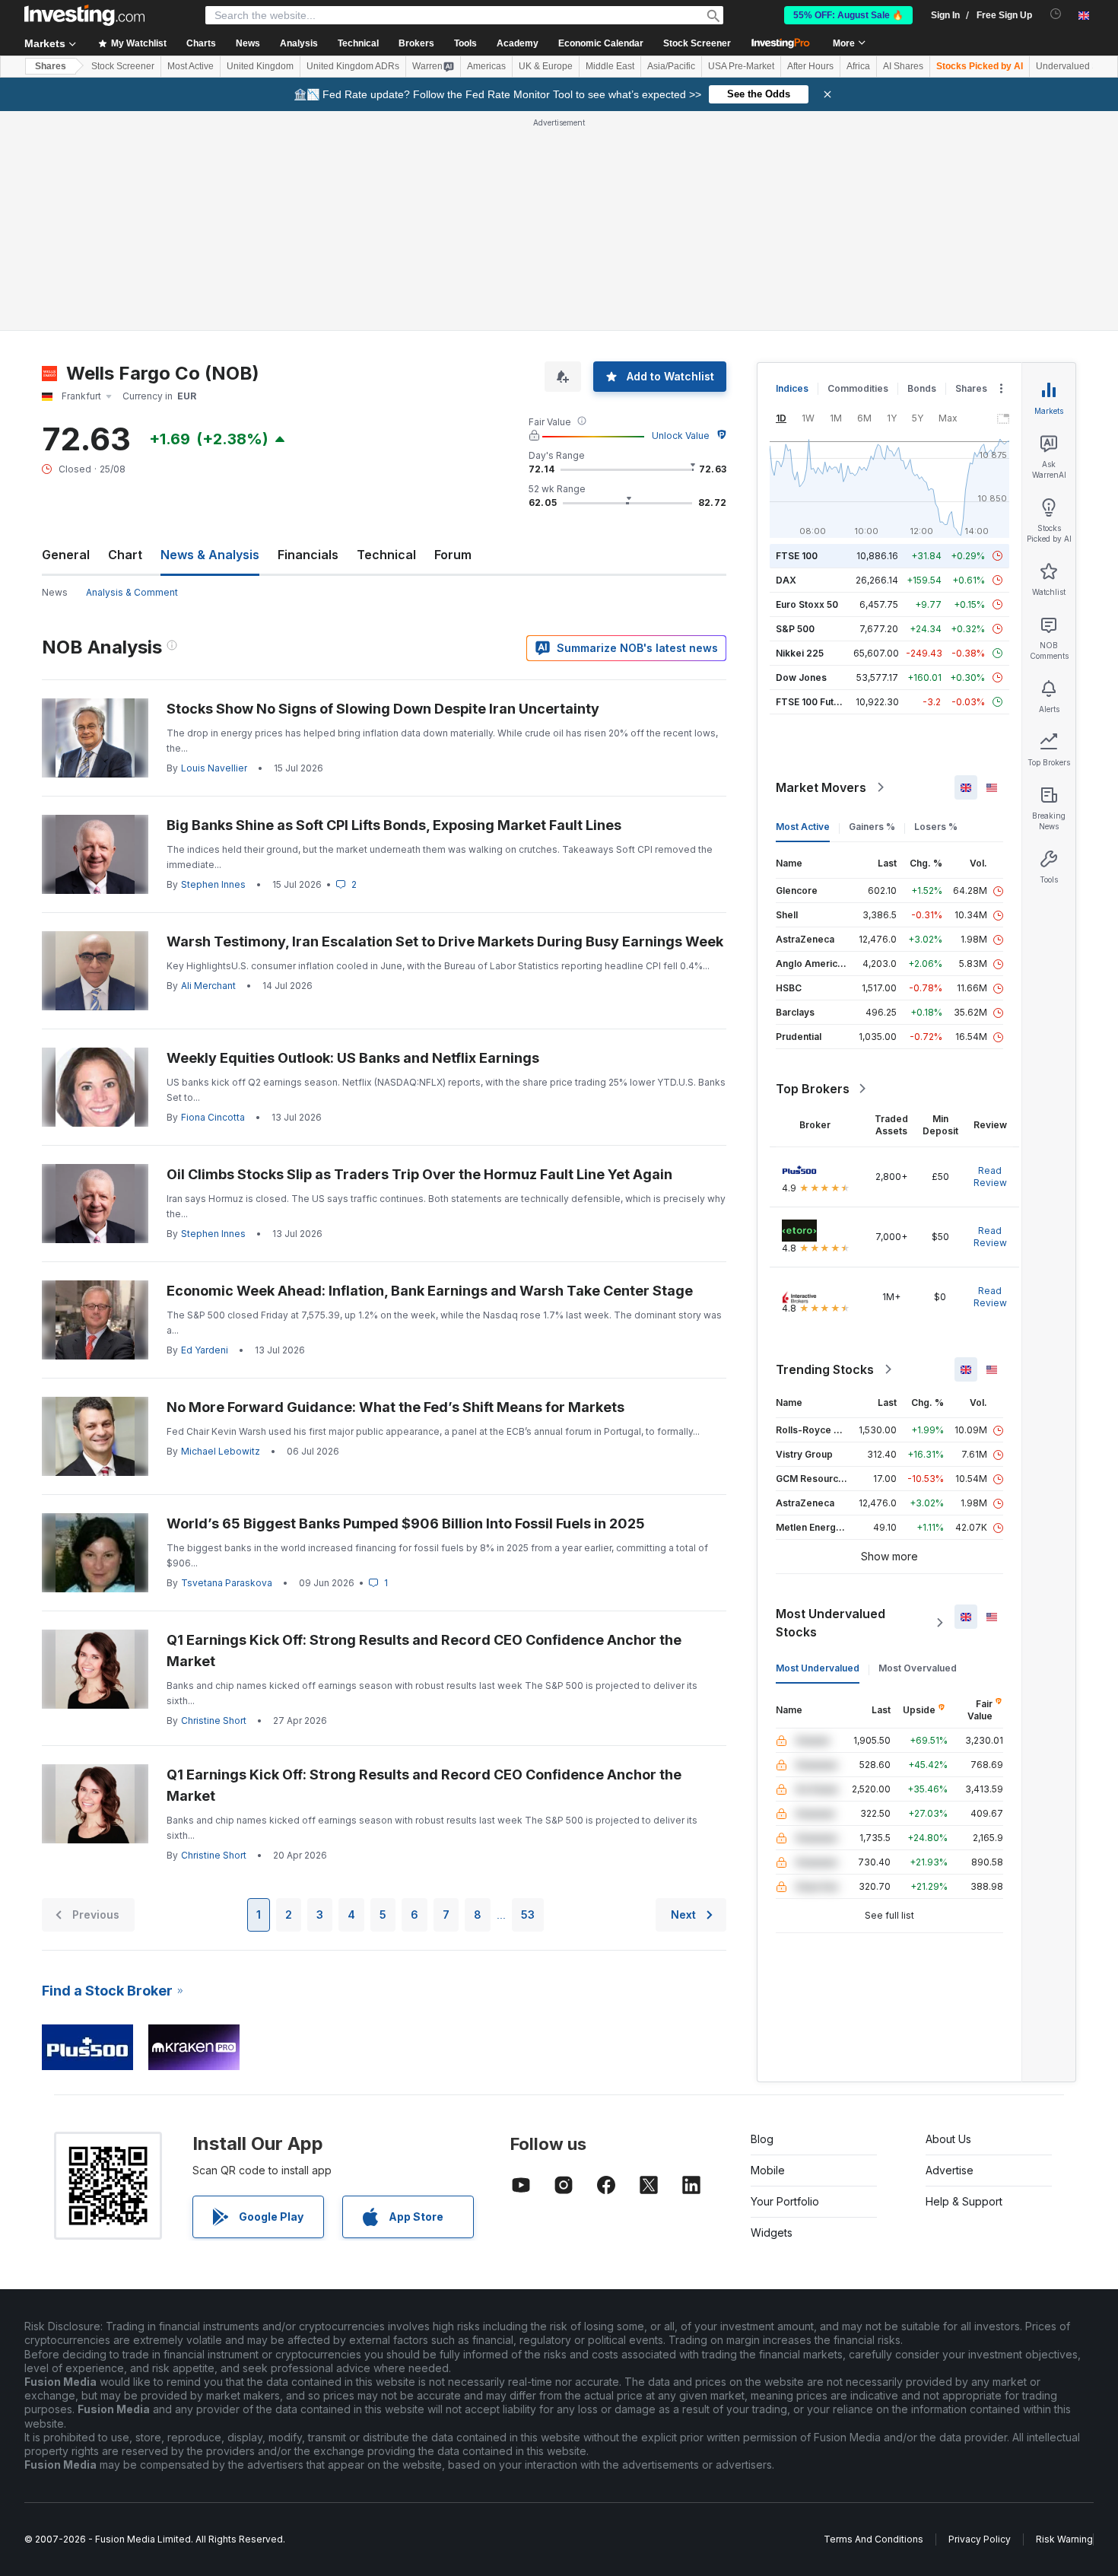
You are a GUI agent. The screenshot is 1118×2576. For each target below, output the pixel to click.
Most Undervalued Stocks (831, 1623)
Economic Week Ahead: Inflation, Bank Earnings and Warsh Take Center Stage (430, 1291)
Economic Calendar (601, 43)
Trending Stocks (825, 1369)
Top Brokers (813, 1089)
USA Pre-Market (741, 66)
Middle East (610, 66)
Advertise (950, 2170)
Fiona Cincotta (213, 1117)
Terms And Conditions (873, 2539)
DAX (786, 580)
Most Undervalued (818, 1668)
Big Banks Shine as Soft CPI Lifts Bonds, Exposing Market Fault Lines (394, 825)
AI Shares (903, 66)
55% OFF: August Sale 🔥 (848, 15)
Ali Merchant (208, 986)
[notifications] (1056, 14)
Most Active (191, 66)
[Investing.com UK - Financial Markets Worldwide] (84, 15)
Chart (125, 555)
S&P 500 (795, 629)
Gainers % (872, 827)
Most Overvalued (918, 1668)
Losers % (936, 827)
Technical (386, 555)
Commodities (858, 388)
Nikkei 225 (800, 653)
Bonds (922, 388)
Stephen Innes (213, 884)
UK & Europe (546, 66)
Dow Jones (801, 677)
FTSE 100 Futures (815, 702)
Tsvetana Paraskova (227, 1583)
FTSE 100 (797, 556)
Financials (308, 555)
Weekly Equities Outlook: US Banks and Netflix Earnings (353, 1058)
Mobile (768, 2170)
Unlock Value (681, 436)
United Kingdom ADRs (353, 66)
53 (528, 1915)
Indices (792, 388)
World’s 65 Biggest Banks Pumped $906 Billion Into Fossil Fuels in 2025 (406, 1523)
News (55, 592)
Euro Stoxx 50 (807, 604)
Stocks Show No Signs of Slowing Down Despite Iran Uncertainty (383, 709)
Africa (858, 66)
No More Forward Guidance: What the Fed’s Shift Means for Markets (395, 1407)
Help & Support (964, 2201)
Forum (453, 555)
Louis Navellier (214, 768)
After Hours (810, 66)
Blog (762, 2139)
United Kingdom (260, 66)
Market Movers (821, 787)
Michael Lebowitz (221, 1451)
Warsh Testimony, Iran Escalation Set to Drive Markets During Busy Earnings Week (445, 941)
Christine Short (214, 1721)
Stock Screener (697, 43)
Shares (51, 66)
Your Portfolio (785, 2201)
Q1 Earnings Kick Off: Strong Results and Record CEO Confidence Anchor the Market (424, 1651)
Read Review (990, 1177)
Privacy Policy (980, 2539)
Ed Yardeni (205, 1350)
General (66, 555)
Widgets (772, 2233)
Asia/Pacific (671, 66)
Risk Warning (1064, 2539)
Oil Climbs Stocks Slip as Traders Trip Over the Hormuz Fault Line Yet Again (419, 1174)
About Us (948, 2139)
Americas (486, 66)
